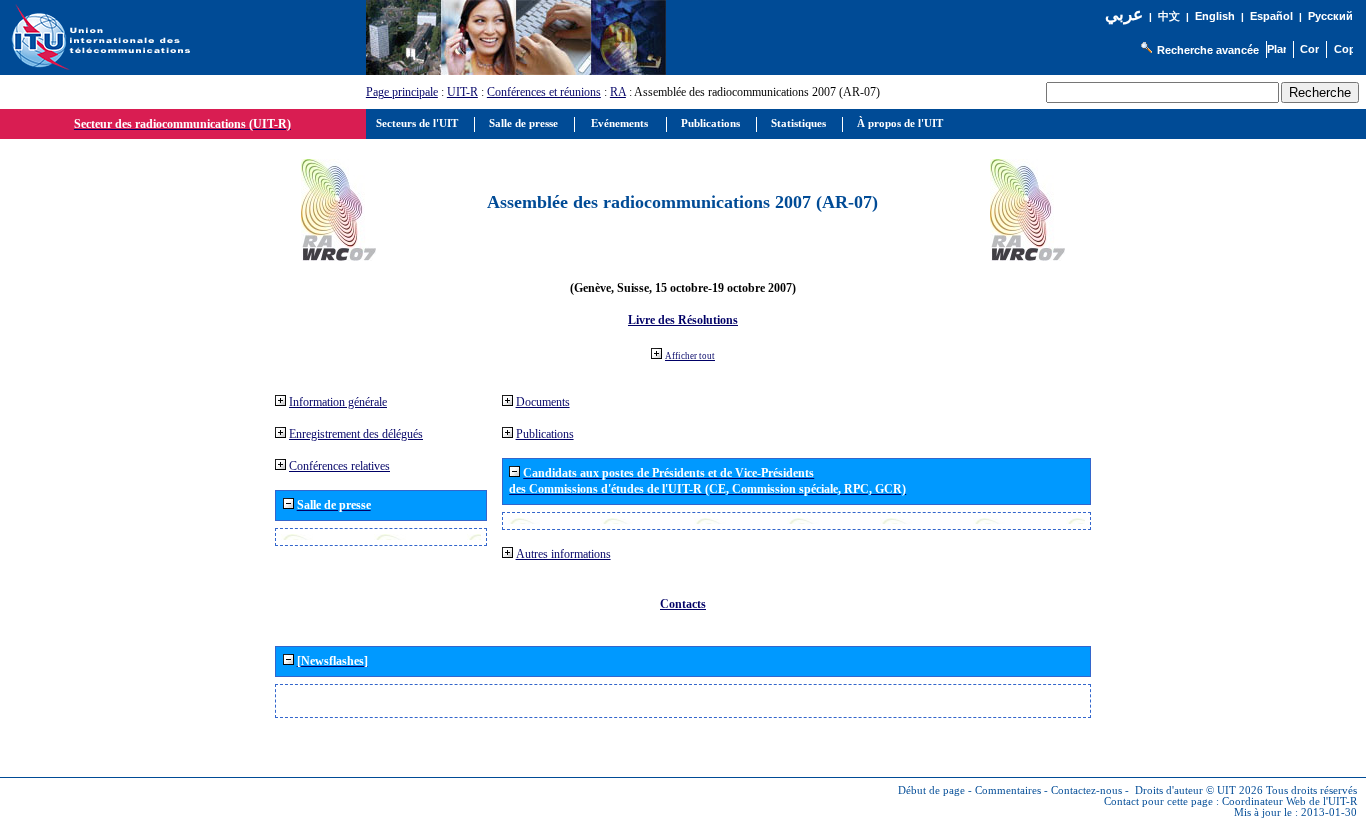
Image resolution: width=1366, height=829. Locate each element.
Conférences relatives (339, 466)
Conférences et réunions (544, 92)
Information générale (338, 402)
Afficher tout (690, 356)
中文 (1169, 16)
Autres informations (563, 554)
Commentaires (1008, 790)
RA (618, 92)
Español (1271, 16)
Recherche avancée (1208, 50)
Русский (1330, 16)
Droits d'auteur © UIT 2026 (1199, 790)
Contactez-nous (1086, 790)
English (1215, 16)
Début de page (931, 790)
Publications (545, 434)
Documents (543, 402)
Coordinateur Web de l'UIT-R (1289, 801)
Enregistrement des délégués (356, 434)
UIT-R (462, 92)
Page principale (402, 92)
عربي (1124, 14)
